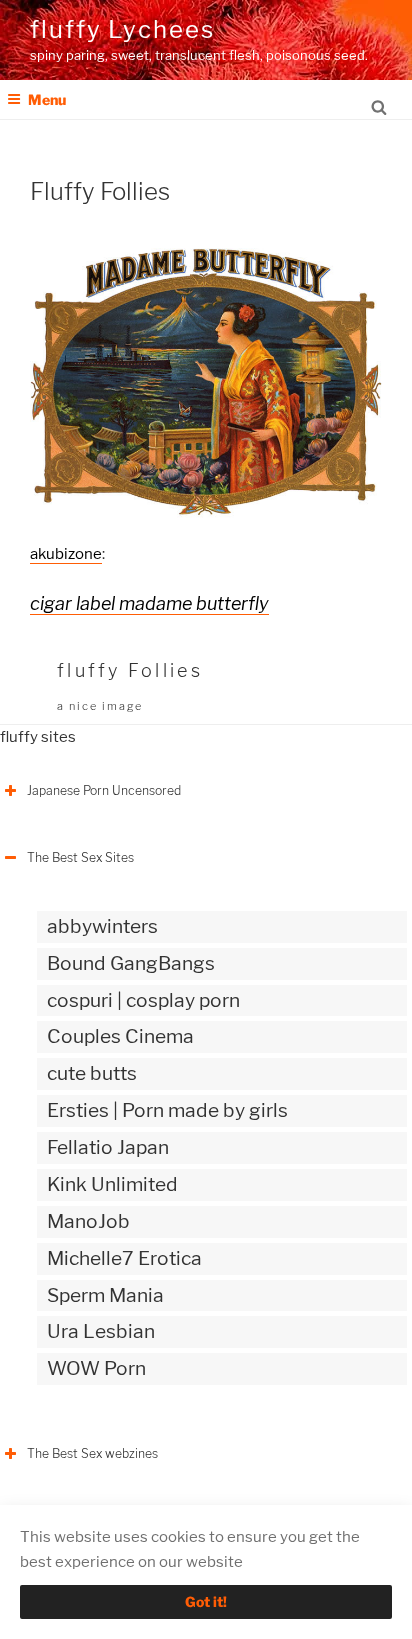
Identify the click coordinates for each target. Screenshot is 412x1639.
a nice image (100, 706)
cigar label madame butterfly (149, 603)
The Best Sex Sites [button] (80, 857)
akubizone (66, 554)
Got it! (206, 1601)
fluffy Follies (130, 670)
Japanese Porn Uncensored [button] (104, 790)
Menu (47, 99)
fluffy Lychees (122, 29)
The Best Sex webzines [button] (92, 1453)
